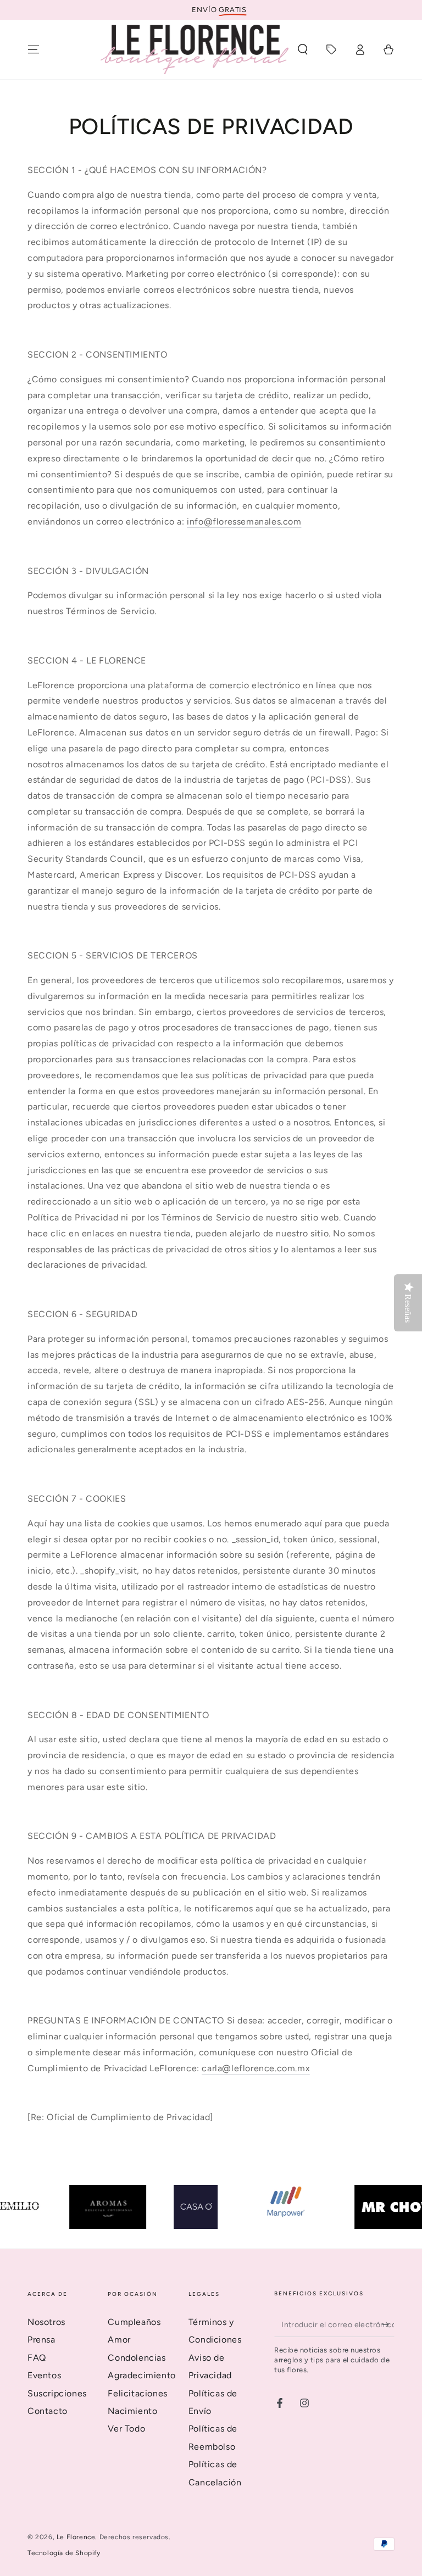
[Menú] (34, 49)
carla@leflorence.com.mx (256, 2068)
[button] (303, 49)
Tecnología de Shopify (64, 2553)
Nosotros (46, 2322)
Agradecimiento (141, 2375)
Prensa (41, 2340)
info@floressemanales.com (244, 522)
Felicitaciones (137, 2393)
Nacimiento (132, 2411)
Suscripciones (57, 2393)
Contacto (48, 2411)
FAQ (37, 2358)
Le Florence (76, 2537)
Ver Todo (126, 2429)
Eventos (44, 2375)
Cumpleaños (134, 2322)
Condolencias (137, 2358)
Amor (119, 2340)
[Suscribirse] (388, 2324)
